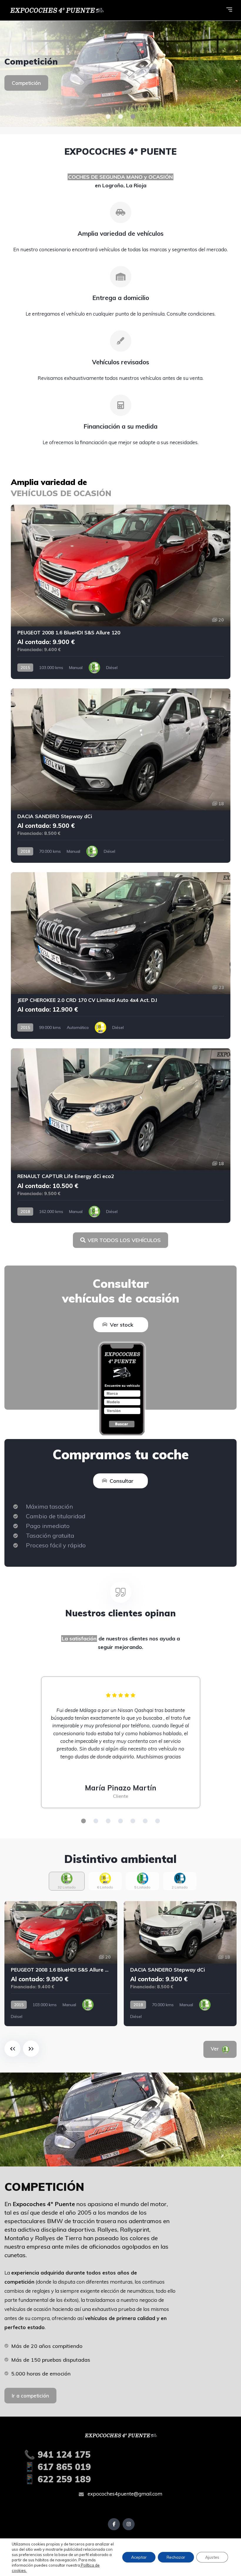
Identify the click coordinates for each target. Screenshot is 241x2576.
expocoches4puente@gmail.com (124, 2494)
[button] (108, 117)
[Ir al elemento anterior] (12, 2049)
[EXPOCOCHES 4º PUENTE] (56, 10)
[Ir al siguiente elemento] (31, 2049)
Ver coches (25, 88)
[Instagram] (129, 2524)
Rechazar (176, 2557)
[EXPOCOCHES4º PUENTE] (120, 74)
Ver (223, 2049)
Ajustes (212, 2557)
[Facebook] (114, 2524)
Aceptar (139, 2557)
